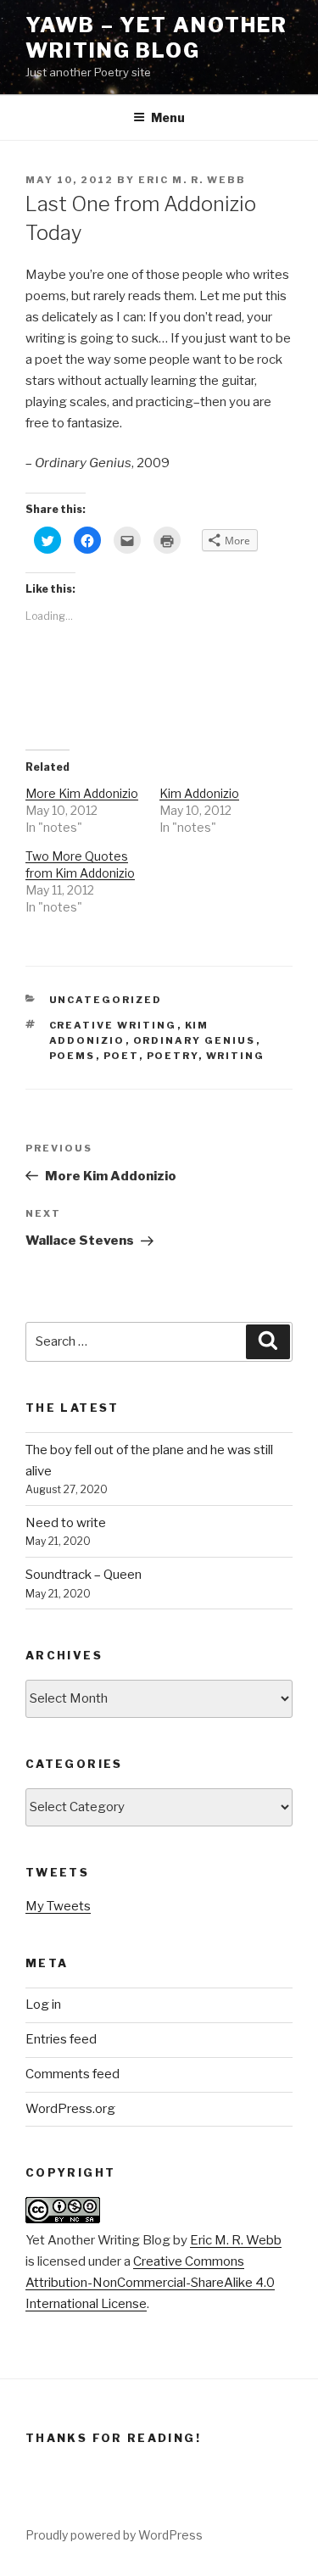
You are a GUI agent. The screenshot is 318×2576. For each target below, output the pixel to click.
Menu (168, 117)
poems (73, 1056)
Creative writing (113, 1025)
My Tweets (58, 1906)
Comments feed (73, 2074)
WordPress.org (70, 2109)
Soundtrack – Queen (84, 1575)
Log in (43, 2004)
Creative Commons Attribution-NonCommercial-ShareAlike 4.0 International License (150, 2283)
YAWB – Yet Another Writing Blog (156, 38)
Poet (121, 1056)
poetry (173, 1056)
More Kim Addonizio (82, 793)
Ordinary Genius (195, 1040)
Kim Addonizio (199, 793)
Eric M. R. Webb (192, 180)
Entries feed (61, 2039)
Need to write (66, 1523)
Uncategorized (106, 1000)
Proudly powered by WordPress (114, 2535)
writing (236, 1056)
